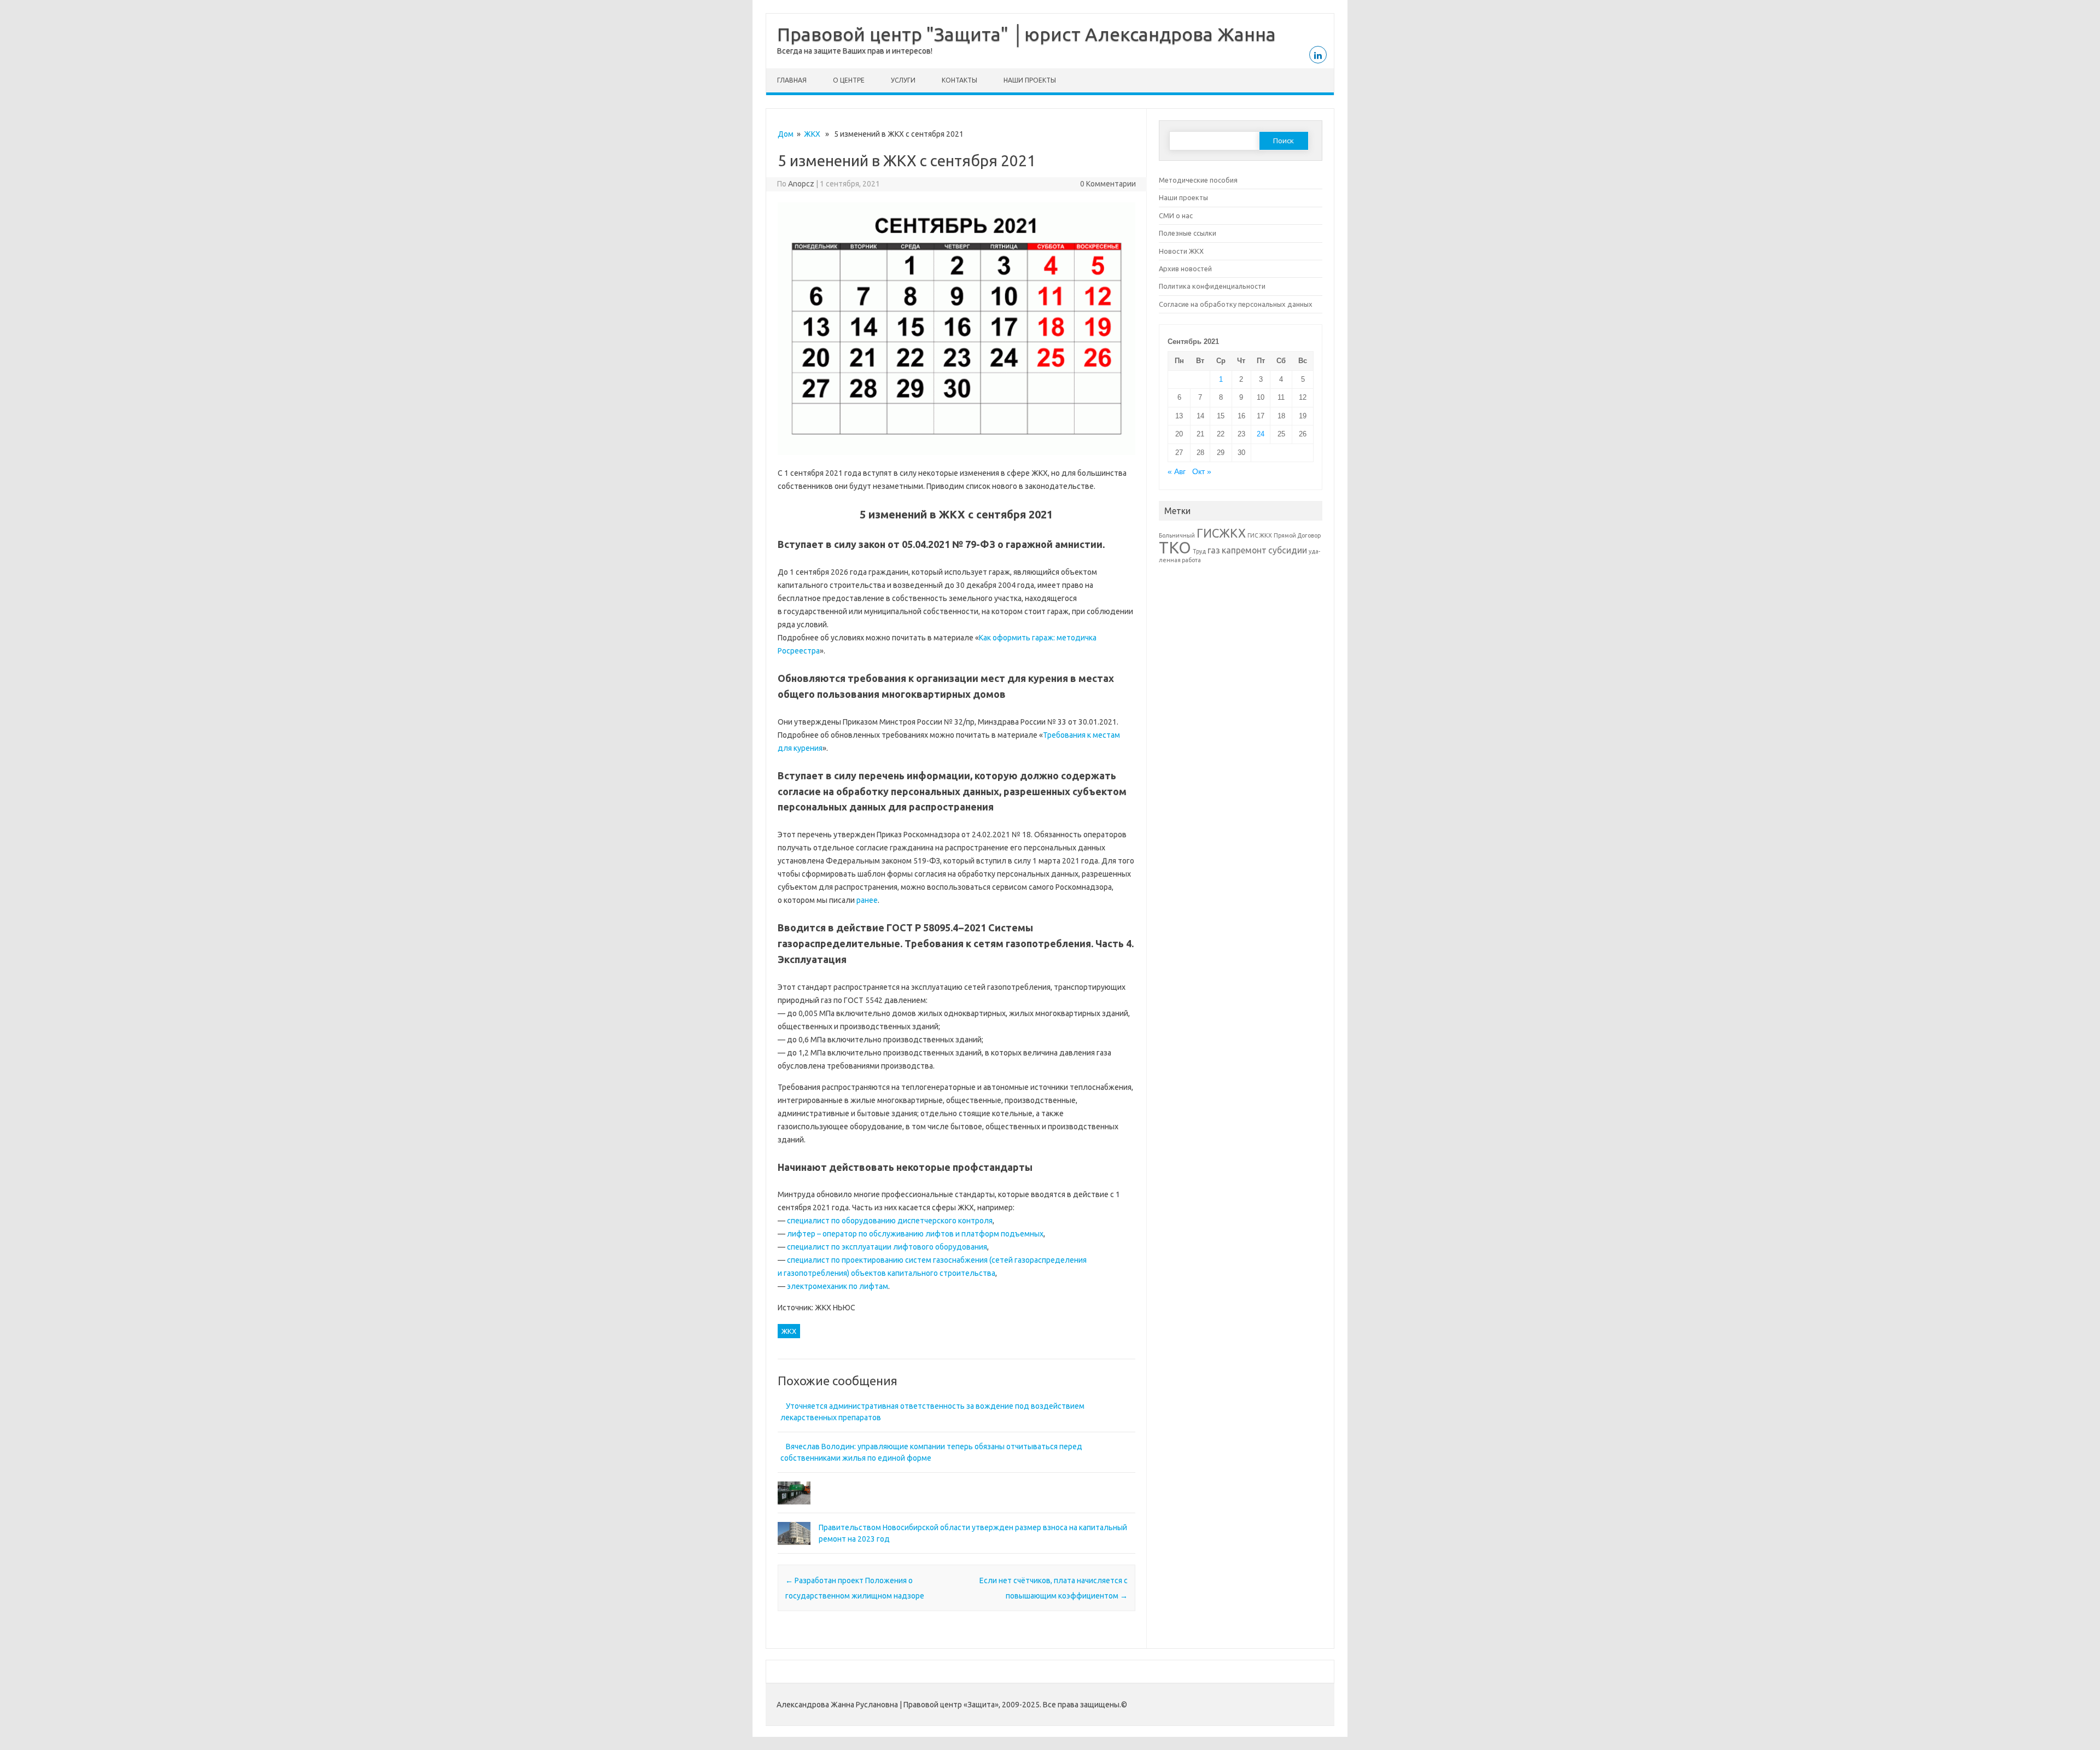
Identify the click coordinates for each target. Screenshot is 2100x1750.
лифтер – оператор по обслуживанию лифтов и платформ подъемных (915, 1234)
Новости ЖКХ (1181, 251)
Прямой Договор (1297, 535)
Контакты (959, 80)
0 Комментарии (1108, 184)
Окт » (1202, 472)
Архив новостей (1185, 269)
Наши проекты (1030, 80)
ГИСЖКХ (1221, 533)
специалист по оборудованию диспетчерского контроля (890, 1221)
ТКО (1175, 548)
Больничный (1177, 535)
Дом (786, 134)
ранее (867, 900)
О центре (849, 80)
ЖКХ (812, 134)
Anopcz (801, 184)
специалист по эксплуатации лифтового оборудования (887, 1247)
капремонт (1244, 550)
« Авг (1177, 472)
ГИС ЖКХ (1260, 535)
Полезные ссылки (1188, 233)
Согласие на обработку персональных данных (1236, 304)
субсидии (1288, 550)
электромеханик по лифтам (838, 1286)
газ (1214, 550)
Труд (1199, 551)
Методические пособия (1198, 180)
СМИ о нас (1176, 215)
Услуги (903, 80)
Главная (792, 80)
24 (1261, 434)
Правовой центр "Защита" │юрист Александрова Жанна (1026, 34)
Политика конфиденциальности (1212, 286)
